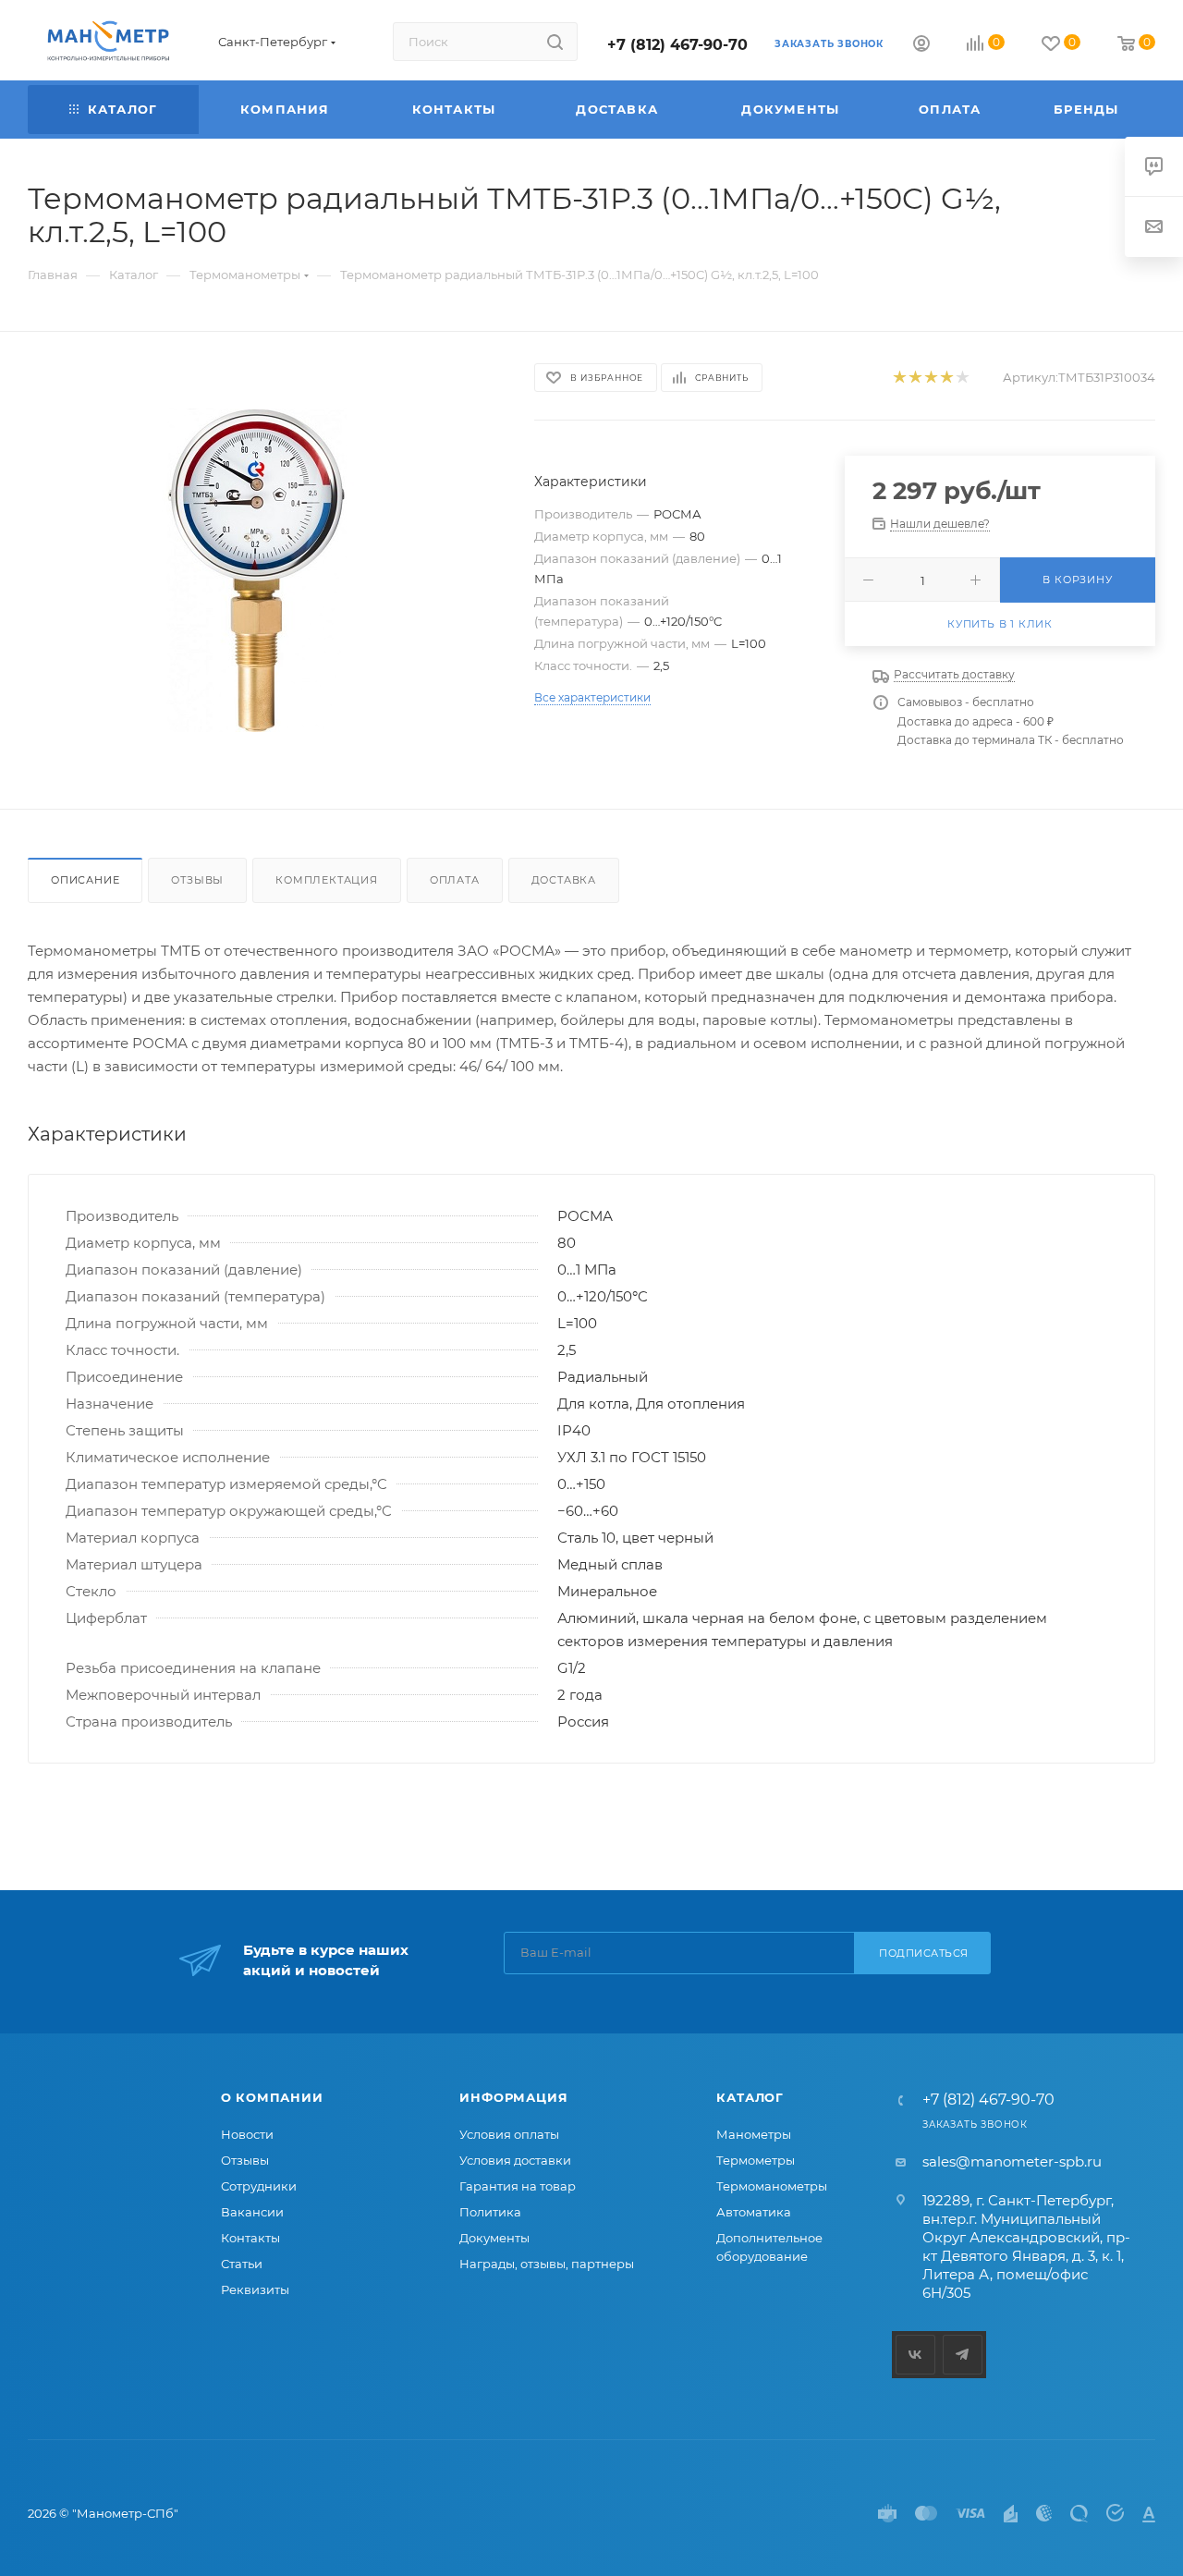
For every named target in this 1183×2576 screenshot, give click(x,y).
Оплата (455, 880)
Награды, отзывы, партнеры (547, 2264)
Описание (85, 880)
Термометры (756, 2160)
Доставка (564, 880)
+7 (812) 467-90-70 (677, 45)
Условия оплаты (509, 2134)
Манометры (754, 2134)
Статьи (242, 2264)
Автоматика (754, 2212)
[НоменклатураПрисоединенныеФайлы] (264, 570)
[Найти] (555, 42)
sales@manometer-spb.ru (1012, 2161)
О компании (272, 2097)
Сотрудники (259, 2186)
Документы (494, 2238)
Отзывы (197, 880)
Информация (513, 2097)
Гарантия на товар (518, 2186)
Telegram (963, 2355)
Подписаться (924, 1953)
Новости (247, 2134)
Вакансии (252, 2212)
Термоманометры (772, 2186)
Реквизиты (255, 2289)
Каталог (750, 2097)
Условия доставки (515, 2160)
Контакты (250, 2238)
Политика (490, 2212)
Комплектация (327, 880)
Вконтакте (915, 2355)
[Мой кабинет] (921, 46)
